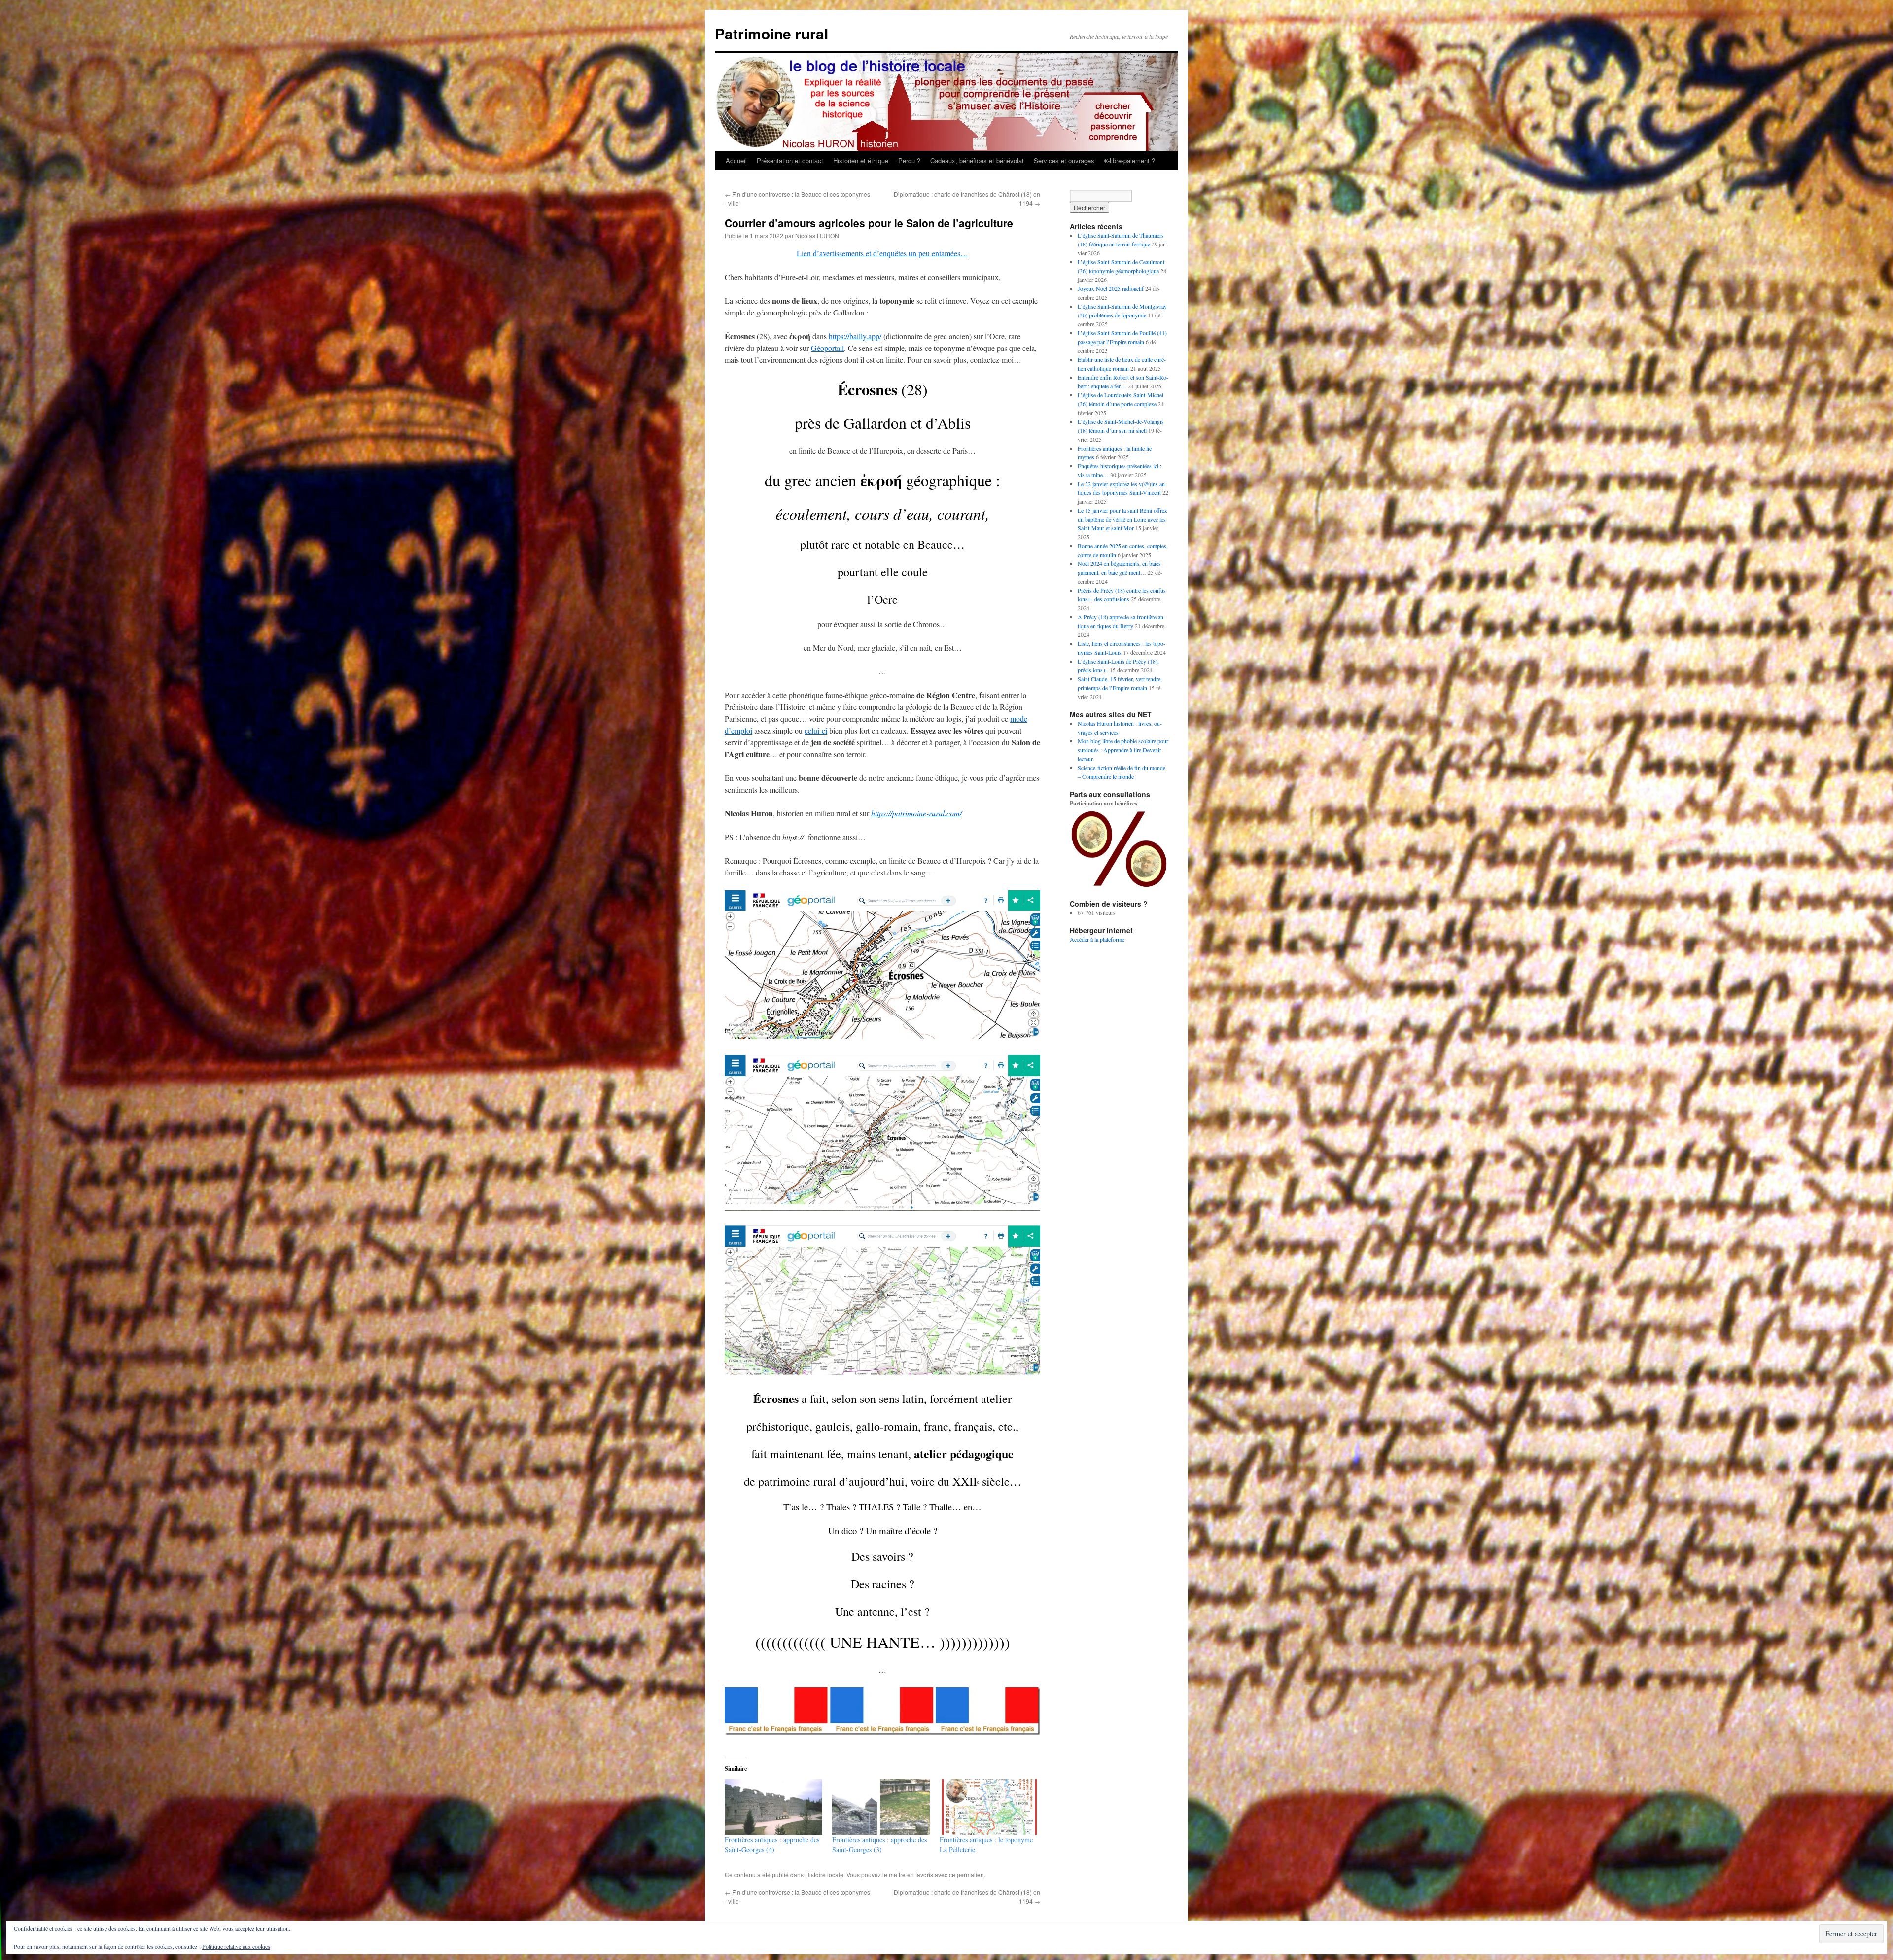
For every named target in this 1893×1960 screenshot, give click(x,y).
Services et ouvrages (1064, 160)
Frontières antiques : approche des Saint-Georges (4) (772, 1844)
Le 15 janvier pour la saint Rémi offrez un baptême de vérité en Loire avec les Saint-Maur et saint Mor (1122, 519)
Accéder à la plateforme (1097, 939)
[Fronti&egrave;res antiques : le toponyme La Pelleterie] (988, 1807)
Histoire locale (824, 1874)
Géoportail (827, 348)
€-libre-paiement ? (1130, 160)
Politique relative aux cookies (236, 1946)
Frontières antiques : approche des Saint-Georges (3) (879, 1844)
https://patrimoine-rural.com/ (916, 813)
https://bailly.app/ (855, 336)
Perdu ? (909, 160)
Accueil (736, 160)
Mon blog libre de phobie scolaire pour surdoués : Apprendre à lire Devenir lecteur (1123, 750)
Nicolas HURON (817, 235)
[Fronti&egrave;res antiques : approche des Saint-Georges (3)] (881, 1807)
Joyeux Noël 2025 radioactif (1111, 288)
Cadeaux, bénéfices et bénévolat (977, 160)
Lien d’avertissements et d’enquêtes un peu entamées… (882, 253)
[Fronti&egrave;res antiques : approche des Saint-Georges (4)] (773, 1807)
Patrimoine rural (771, 33)
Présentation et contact (790, 160)
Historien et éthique (861, 160)
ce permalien (966, 1874)
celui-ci (816, 730)
